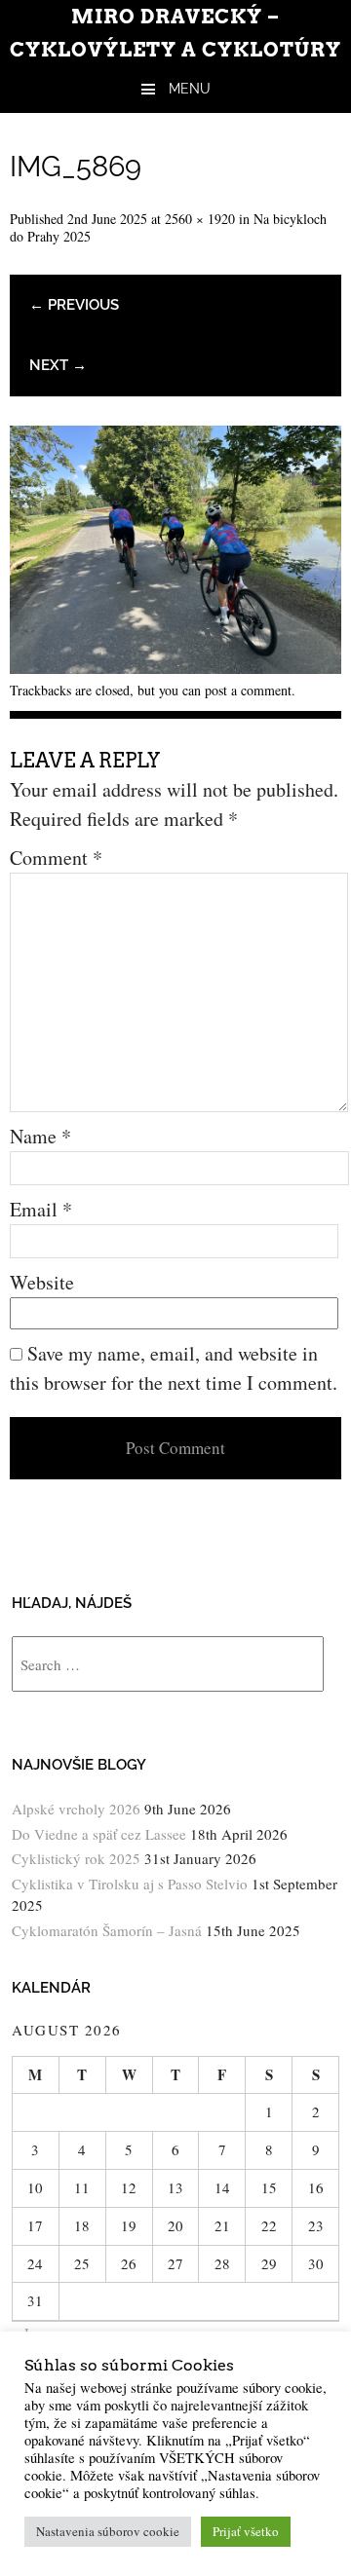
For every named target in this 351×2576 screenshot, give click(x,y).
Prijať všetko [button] (246, 2531)
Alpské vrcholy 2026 (76, 1809)
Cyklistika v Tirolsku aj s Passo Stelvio (130, 1884)
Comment (56, 858)
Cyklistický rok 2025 (76, 1858)
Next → (58, 365)
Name (40, 1136)
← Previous (74, 305)
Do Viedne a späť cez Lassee (99, 1834)
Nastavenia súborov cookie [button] (108, 2531)
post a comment (248, 690)
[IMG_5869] (175, 667)
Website (42, 1282)
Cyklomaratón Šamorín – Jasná (107, 1930)
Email (41, 1209)
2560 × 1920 (200, 219)
